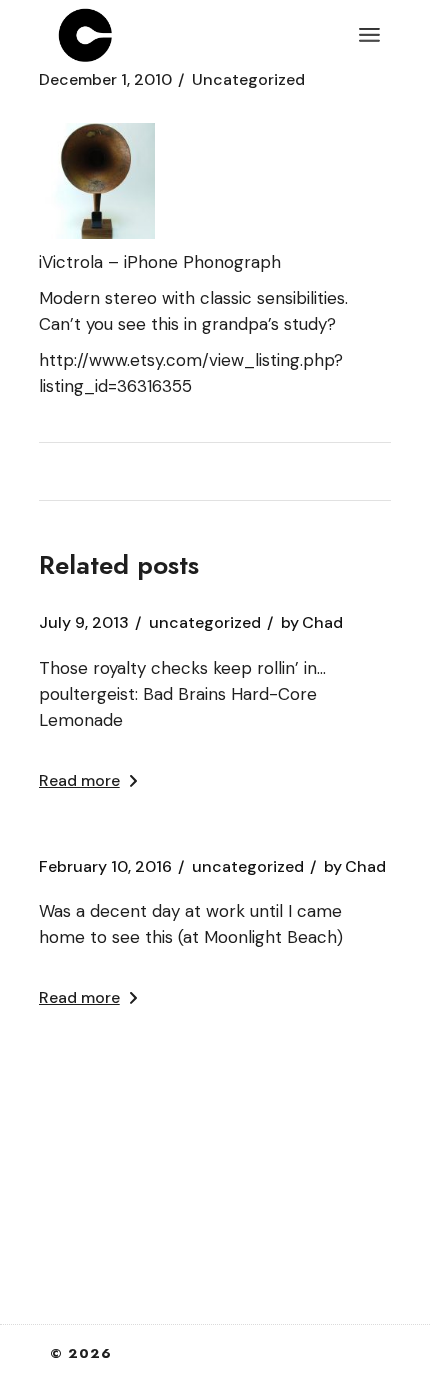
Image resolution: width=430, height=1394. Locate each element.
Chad (312, 623)
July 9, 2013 (84, 623)
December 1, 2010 (105, 80)
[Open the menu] (369, 35)
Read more (79, 780)
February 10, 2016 (105, 867)
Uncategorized (248, 80)
